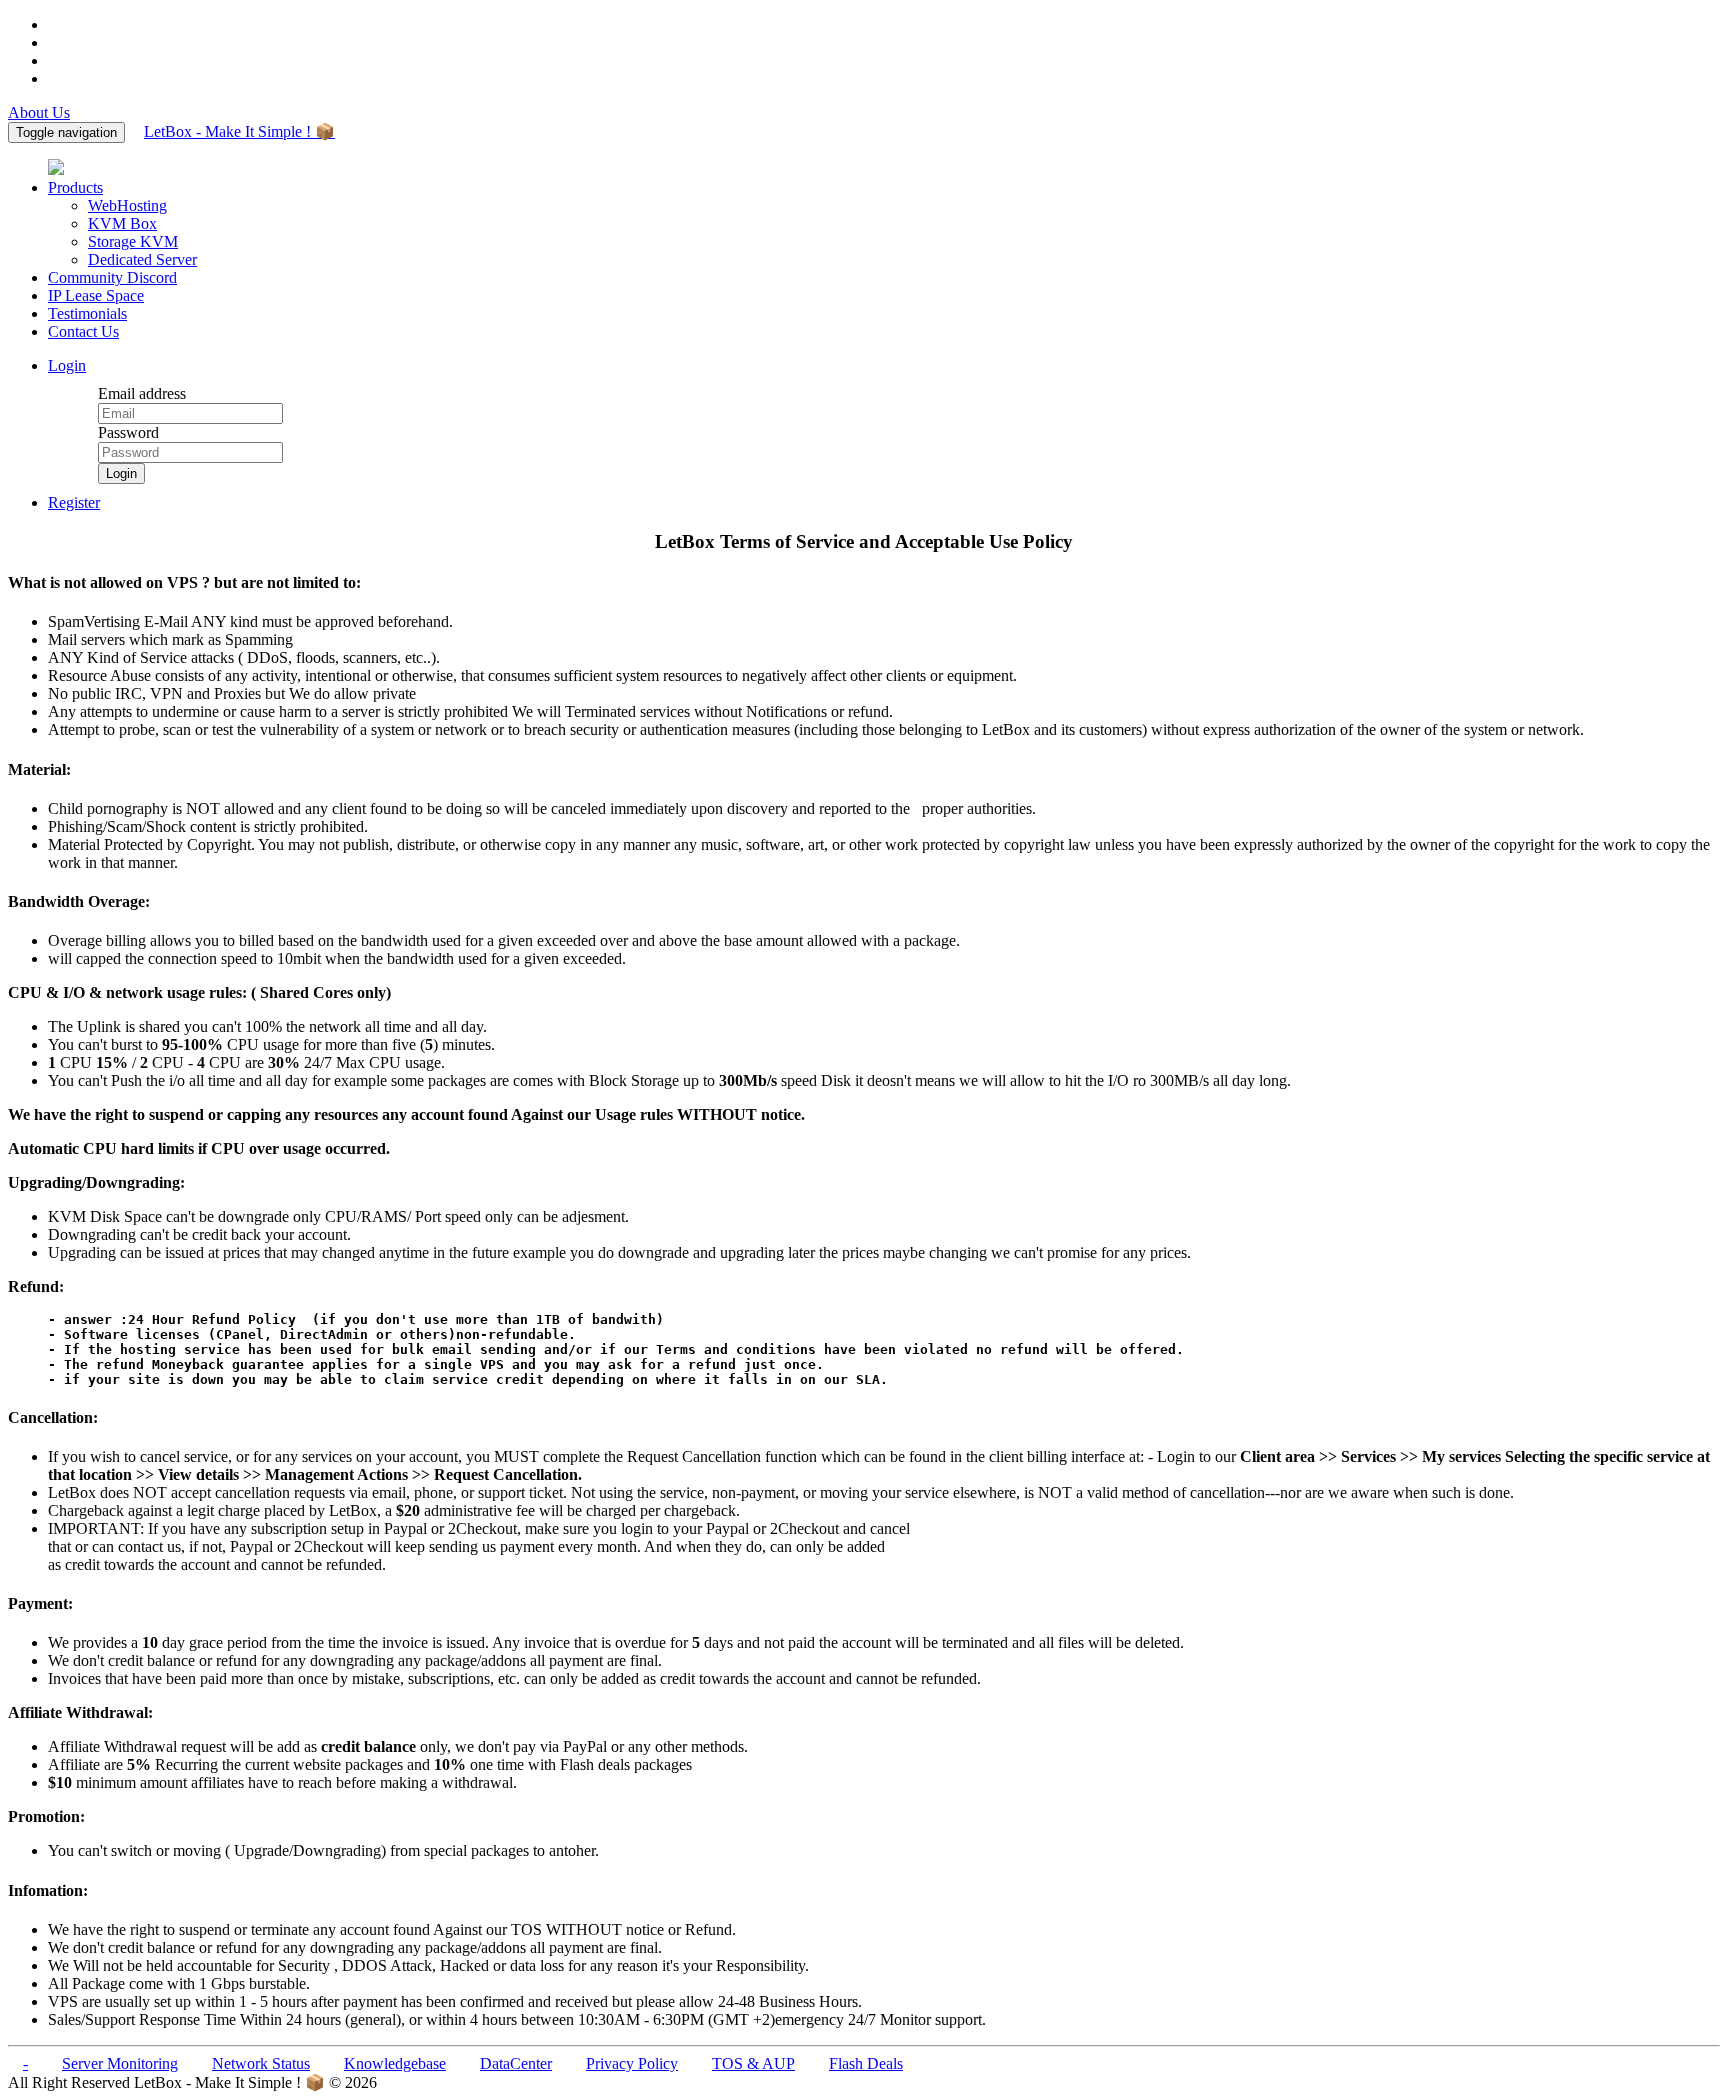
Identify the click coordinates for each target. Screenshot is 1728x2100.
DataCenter (516, 2063)
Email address (142, 393)
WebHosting (127, 205)
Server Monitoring (120, 2063)
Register (74, 502)
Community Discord (112, 277)
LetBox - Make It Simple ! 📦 (239, 131)
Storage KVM (133, 241)
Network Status (261, 2063)
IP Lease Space (96, 295)
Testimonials (87, 313)
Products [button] (75, 187)
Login (67, 365)
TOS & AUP (753, 2063)
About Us (39, 112)
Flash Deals (866, 2063)
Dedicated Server (142, 259)
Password (128, 432)
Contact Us (83, 331)
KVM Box (122, 223)
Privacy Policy (632, 2063)
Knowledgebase (395, 2063)
